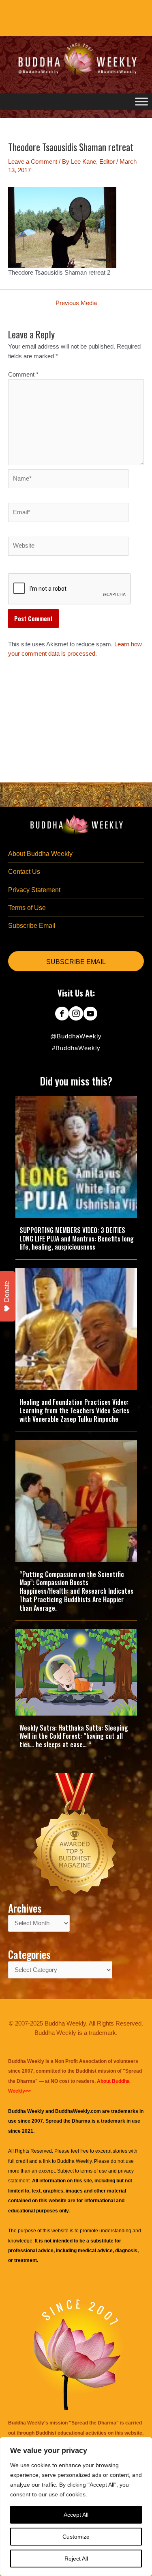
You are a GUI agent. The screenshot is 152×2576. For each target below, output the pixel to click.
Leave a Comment (33, 162)
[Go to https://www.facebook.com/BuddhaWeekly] (62, 1014)
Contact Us (24, 872)
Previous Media (76, 303)
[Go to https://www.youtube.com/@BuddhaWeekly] (90, 1014)
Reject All (76, 2559)
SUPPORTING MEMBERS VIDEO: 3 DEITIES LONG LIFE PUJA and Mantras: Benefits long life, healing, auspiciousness (77, 1239)
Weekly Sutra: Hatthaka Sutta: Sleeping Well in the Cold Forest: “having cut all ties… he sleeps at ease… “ (74, 1736)
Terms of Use (27, 908)
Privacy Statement (34, 890)
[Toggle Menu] (141, 101)
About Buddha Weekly (40, 854)
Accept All (76, 2515)
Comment (23, 375)
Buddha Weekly (74, 2161)
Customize (76, 2537)
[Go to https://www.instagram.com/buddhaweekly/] (76, 1014)
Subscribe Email (32, 926)
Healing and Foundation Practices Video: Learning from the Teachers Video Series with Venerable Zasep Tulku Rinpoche (74, 1410)
